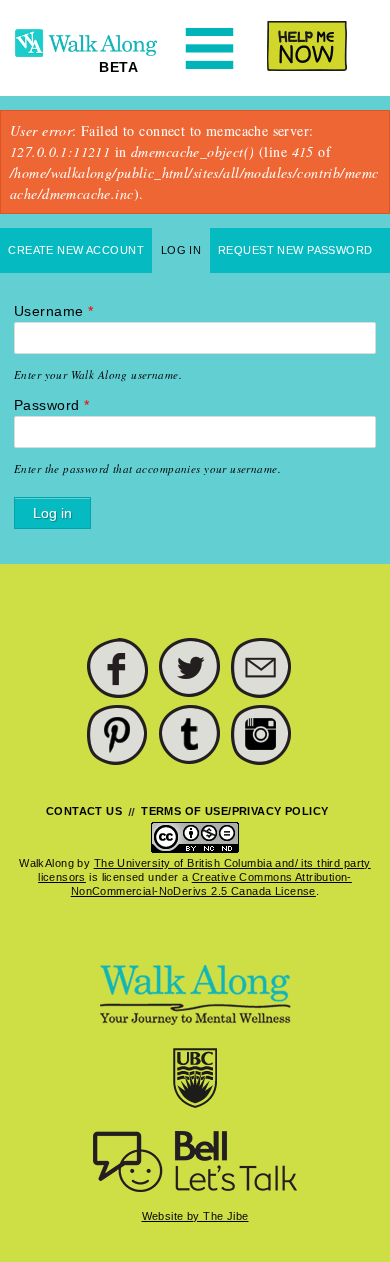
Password (51, 405)
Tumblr (190, 736)
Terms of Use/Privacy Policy (234, 811)
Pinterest (118, 736)
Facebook (118, 669)
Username (53, 311)
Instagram (262, 736)
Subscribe (262, 669)
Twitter (190, 669)
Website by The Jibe (195, 1216)
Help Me (296, 46)
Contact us (84, 811)
